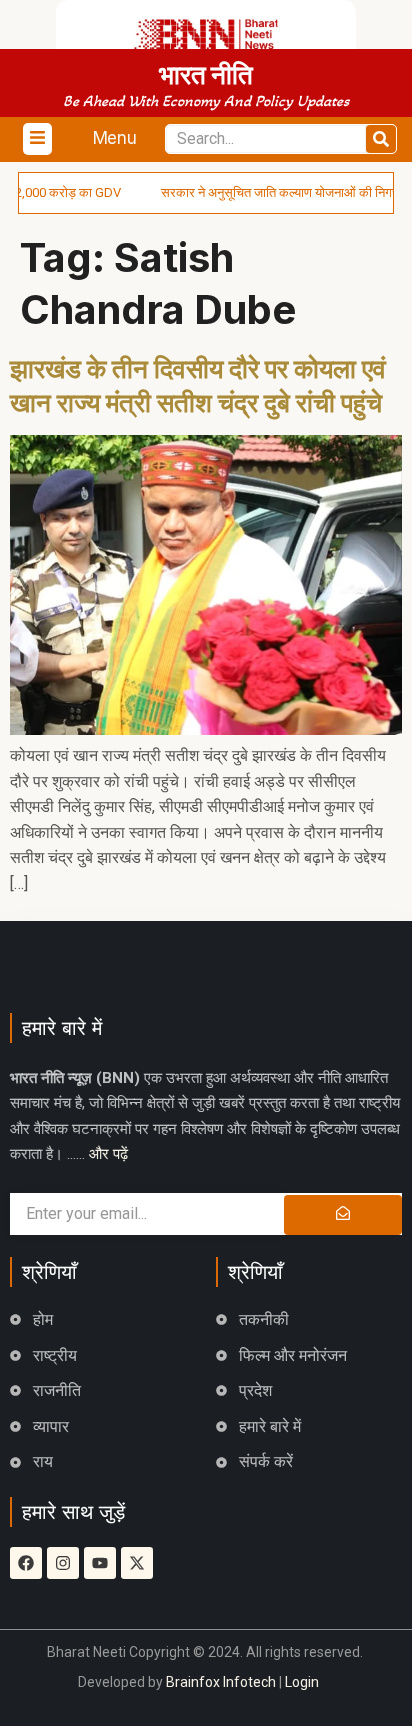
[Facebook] (26, 1563)
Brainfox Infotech (221, 1682)
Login (302, 1682)
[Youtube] (100, 1563)
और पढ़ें (108, 1154)
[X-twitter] (137, 1563)
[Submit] (343, 1215)
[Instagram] (63, 1563)
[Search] (381, 139)
